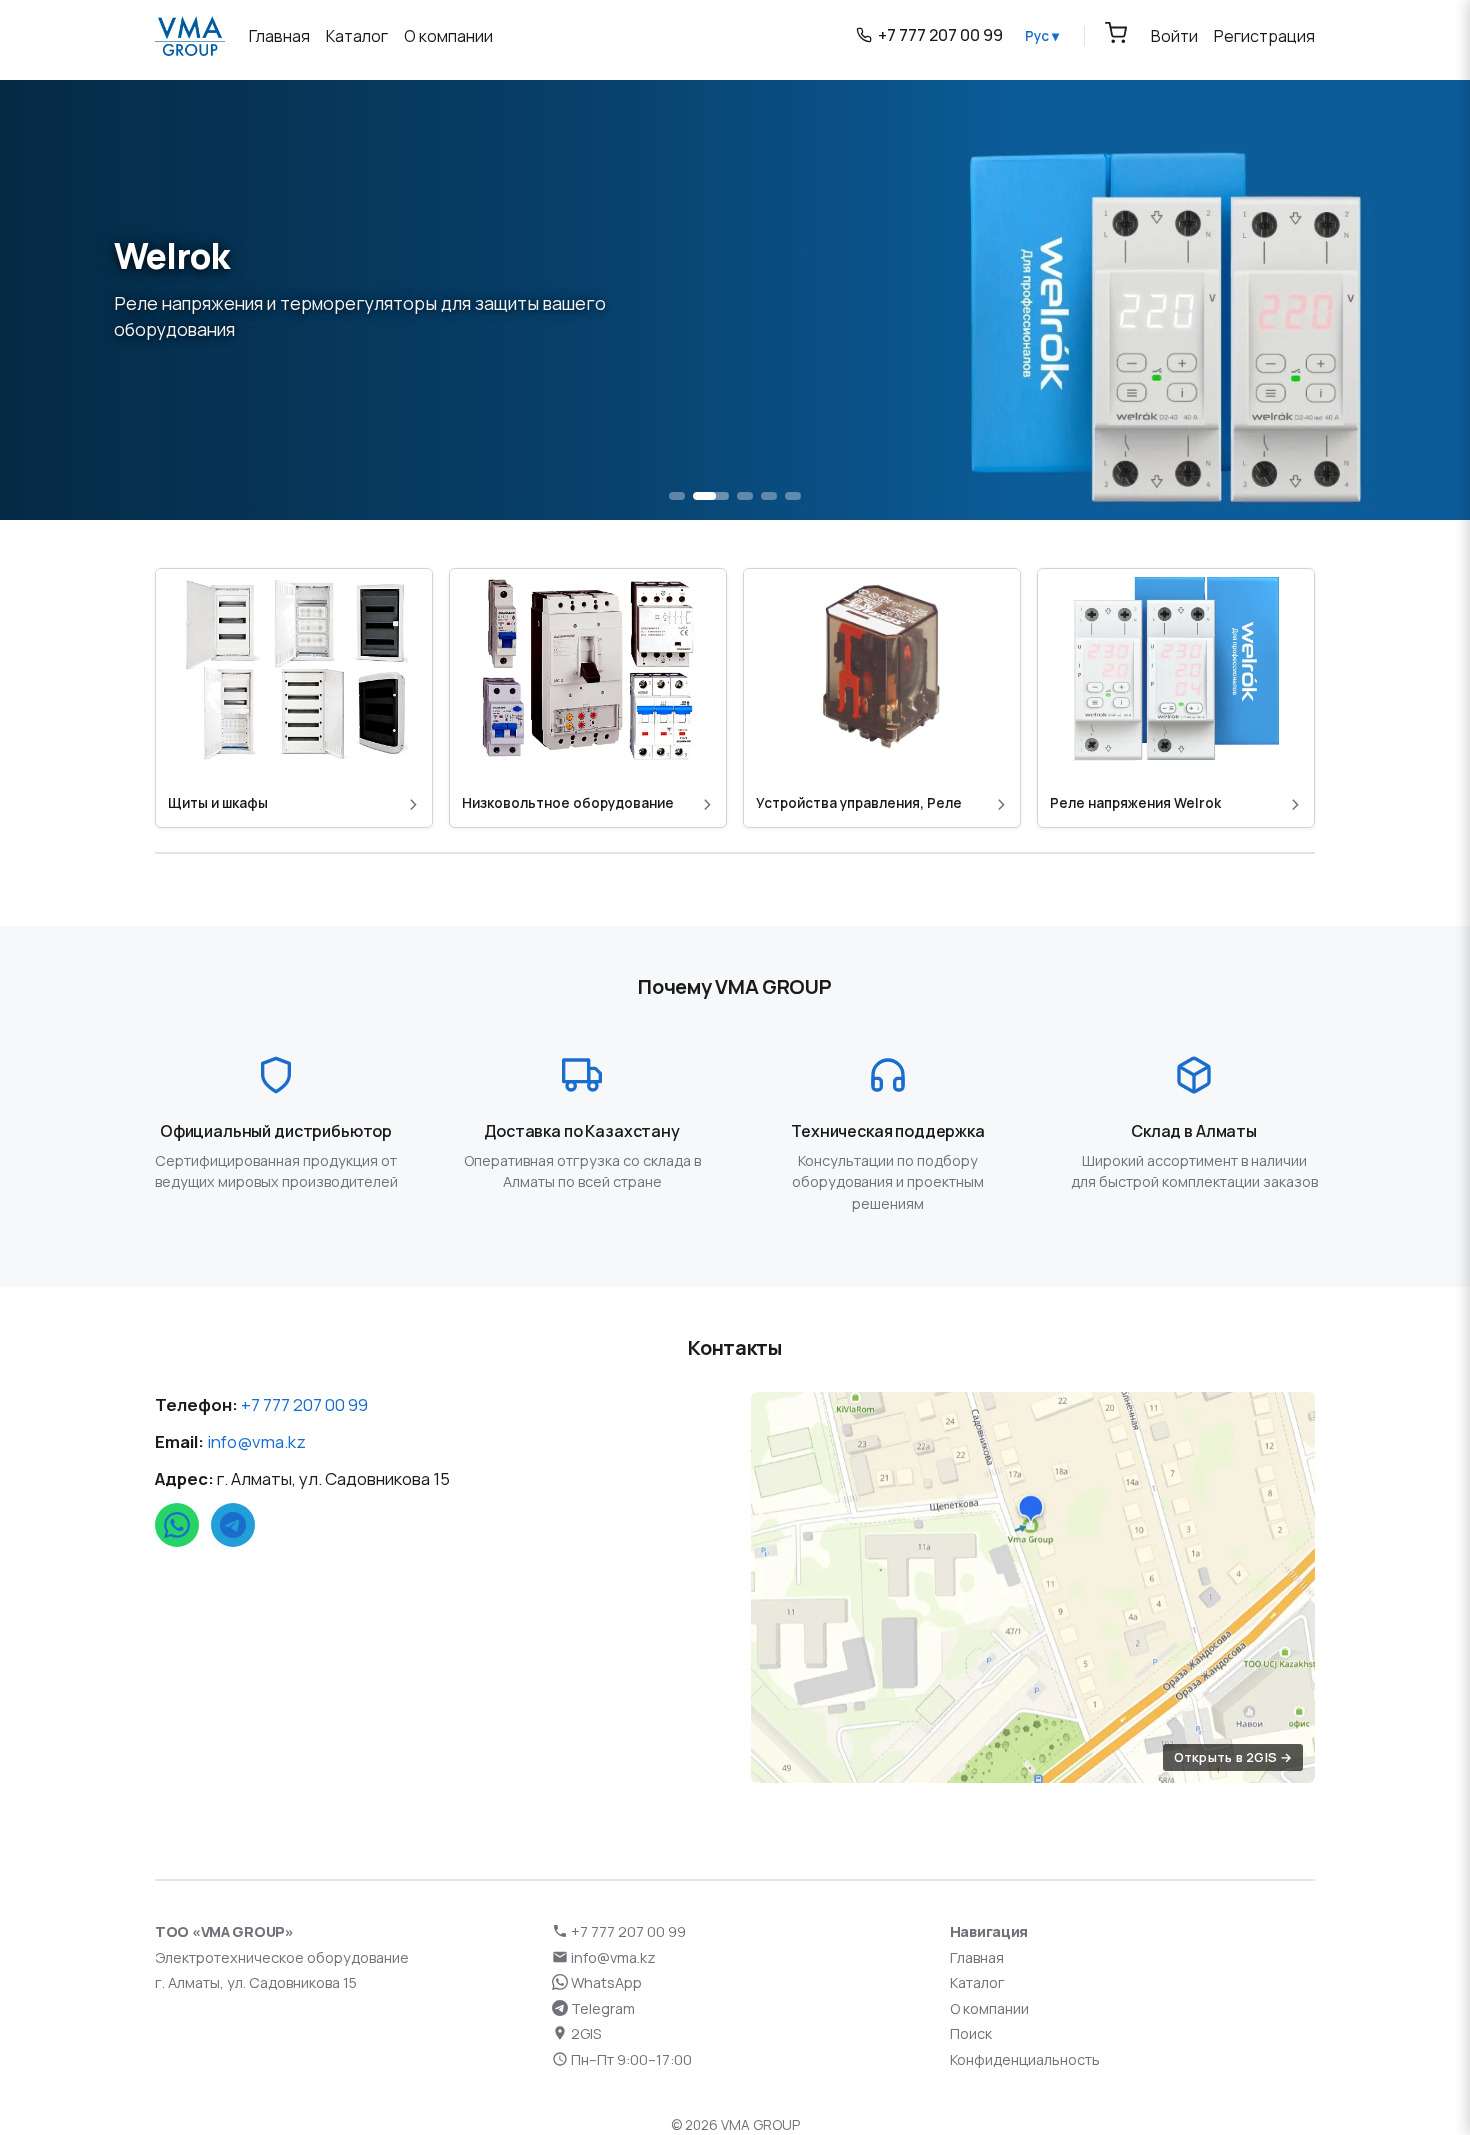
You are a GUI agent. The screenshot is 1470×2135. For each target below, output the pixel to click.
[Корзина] (1116, 33)
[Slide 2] (711, 496)
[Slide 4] (769, 496)
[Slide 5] (793, 496)
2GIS (584, 2033)
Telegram (601, 2008)
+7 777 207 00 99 (304, 1404)
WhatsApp (605, 1982)
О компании (989, 2008)
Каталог (977, 1982)
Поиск (971, 2033)
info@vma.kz (256, 1441)
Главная (977, 1957)
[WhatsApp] (177, 1525)
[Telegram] (233, 1525)
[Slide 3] (745, 496)
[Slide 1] (677, 496)
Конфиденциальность (1025, 2059)
